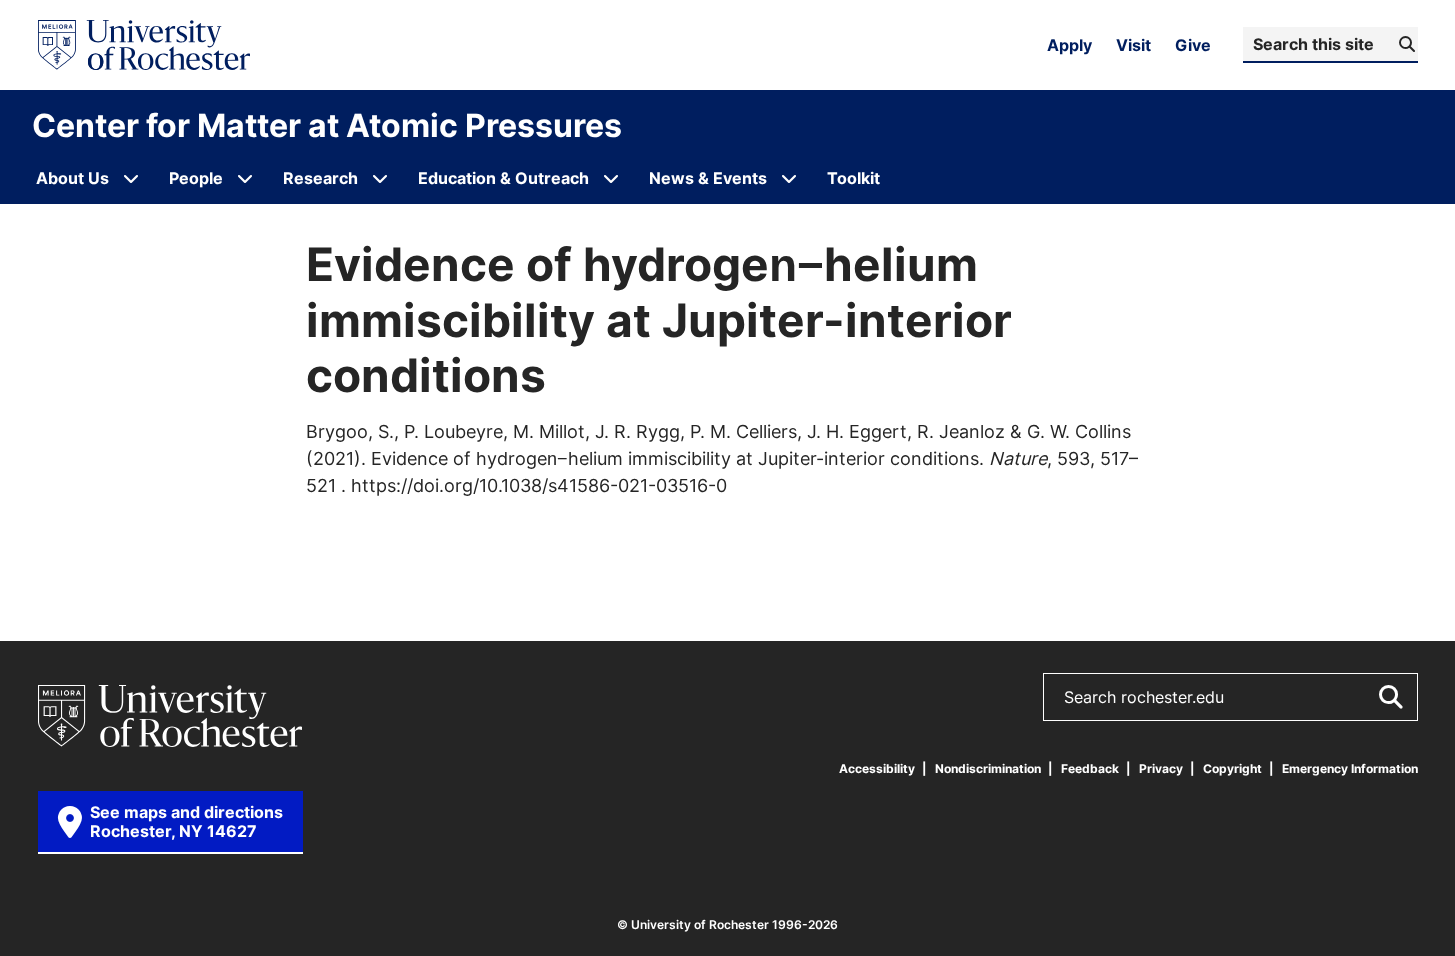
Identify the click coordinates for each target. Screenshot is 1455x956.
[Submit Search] (1390, 697)
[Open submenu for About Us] (131, 178)
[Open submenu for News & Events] (789, 178)
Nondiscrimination (988, 768)
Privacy (1161, 768)
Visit (1133, 45)
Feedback (1090, 768)
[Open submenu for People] (245, 178)
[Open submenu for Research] (380, 178)
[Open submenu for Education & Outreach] (611, 178)
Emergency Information (1350, 768)
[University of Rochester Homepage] (144, 45)
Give (1193, 45)
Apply (1069, 45)
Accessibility (877, 768)
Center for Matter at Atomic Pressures (327, 125)
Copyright (1232, 768)
